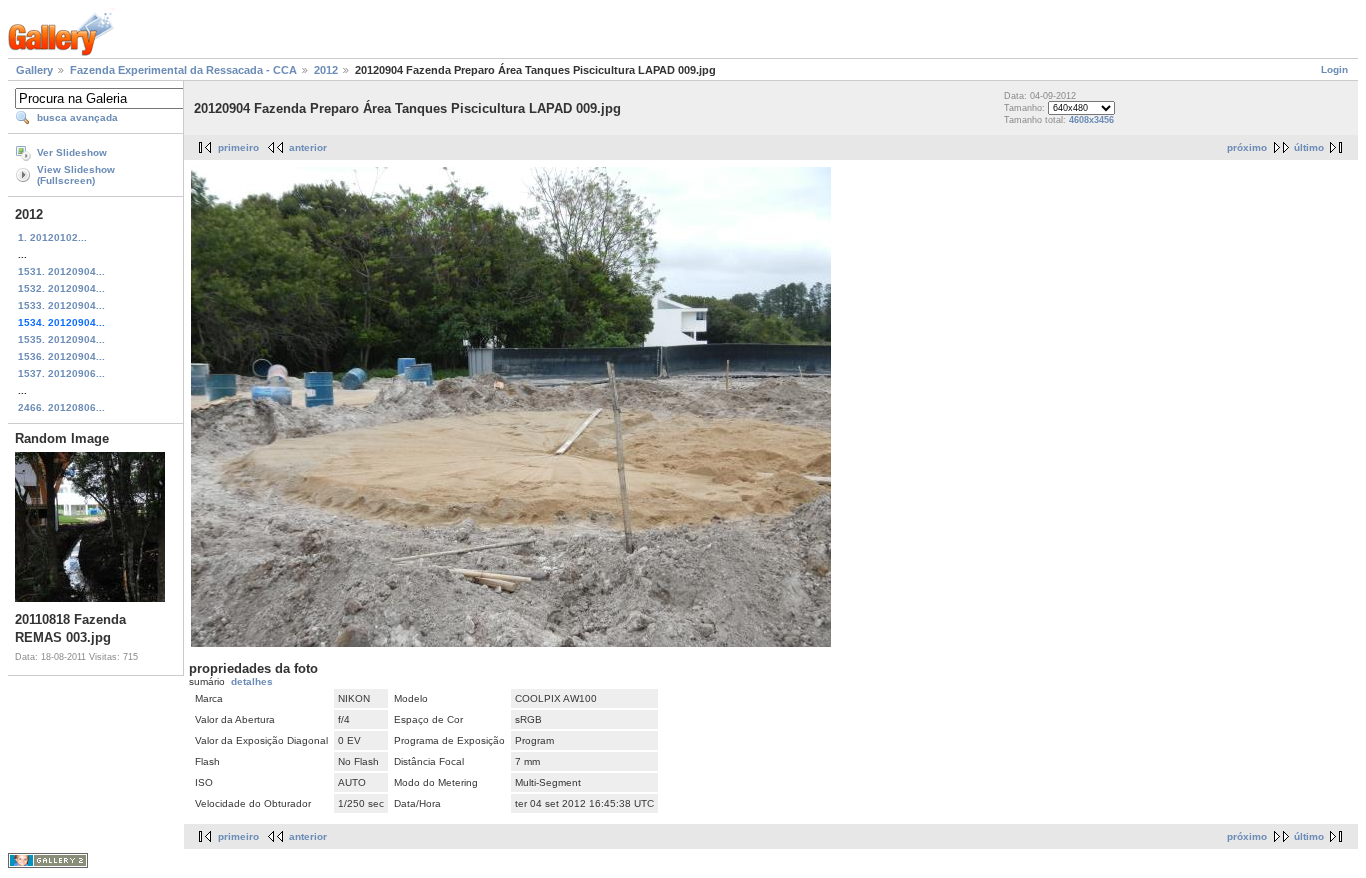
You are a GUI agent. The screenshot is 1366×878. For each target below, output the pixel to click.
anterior (308, 147)
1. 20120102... (52, 237)
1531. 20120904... (61, 271)
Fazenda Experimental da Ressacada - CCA (183, 70)
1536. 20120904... (61, 356)
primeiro (238, 147)
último (1309, 147)
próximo (1247, 147)
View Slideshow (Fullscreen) (76, 175)
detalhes (252, 681)
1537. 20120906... (61, 373)
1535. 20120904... (61, 339)
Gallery (34, 70)
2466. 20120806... (61, 407)
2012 (326, 70)
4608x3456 (1091, 120)
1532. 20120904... (61, 288)
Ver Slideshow (72, 152)
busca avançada (77, 117)
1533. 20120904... (61, 305)
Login (1334, 69)
